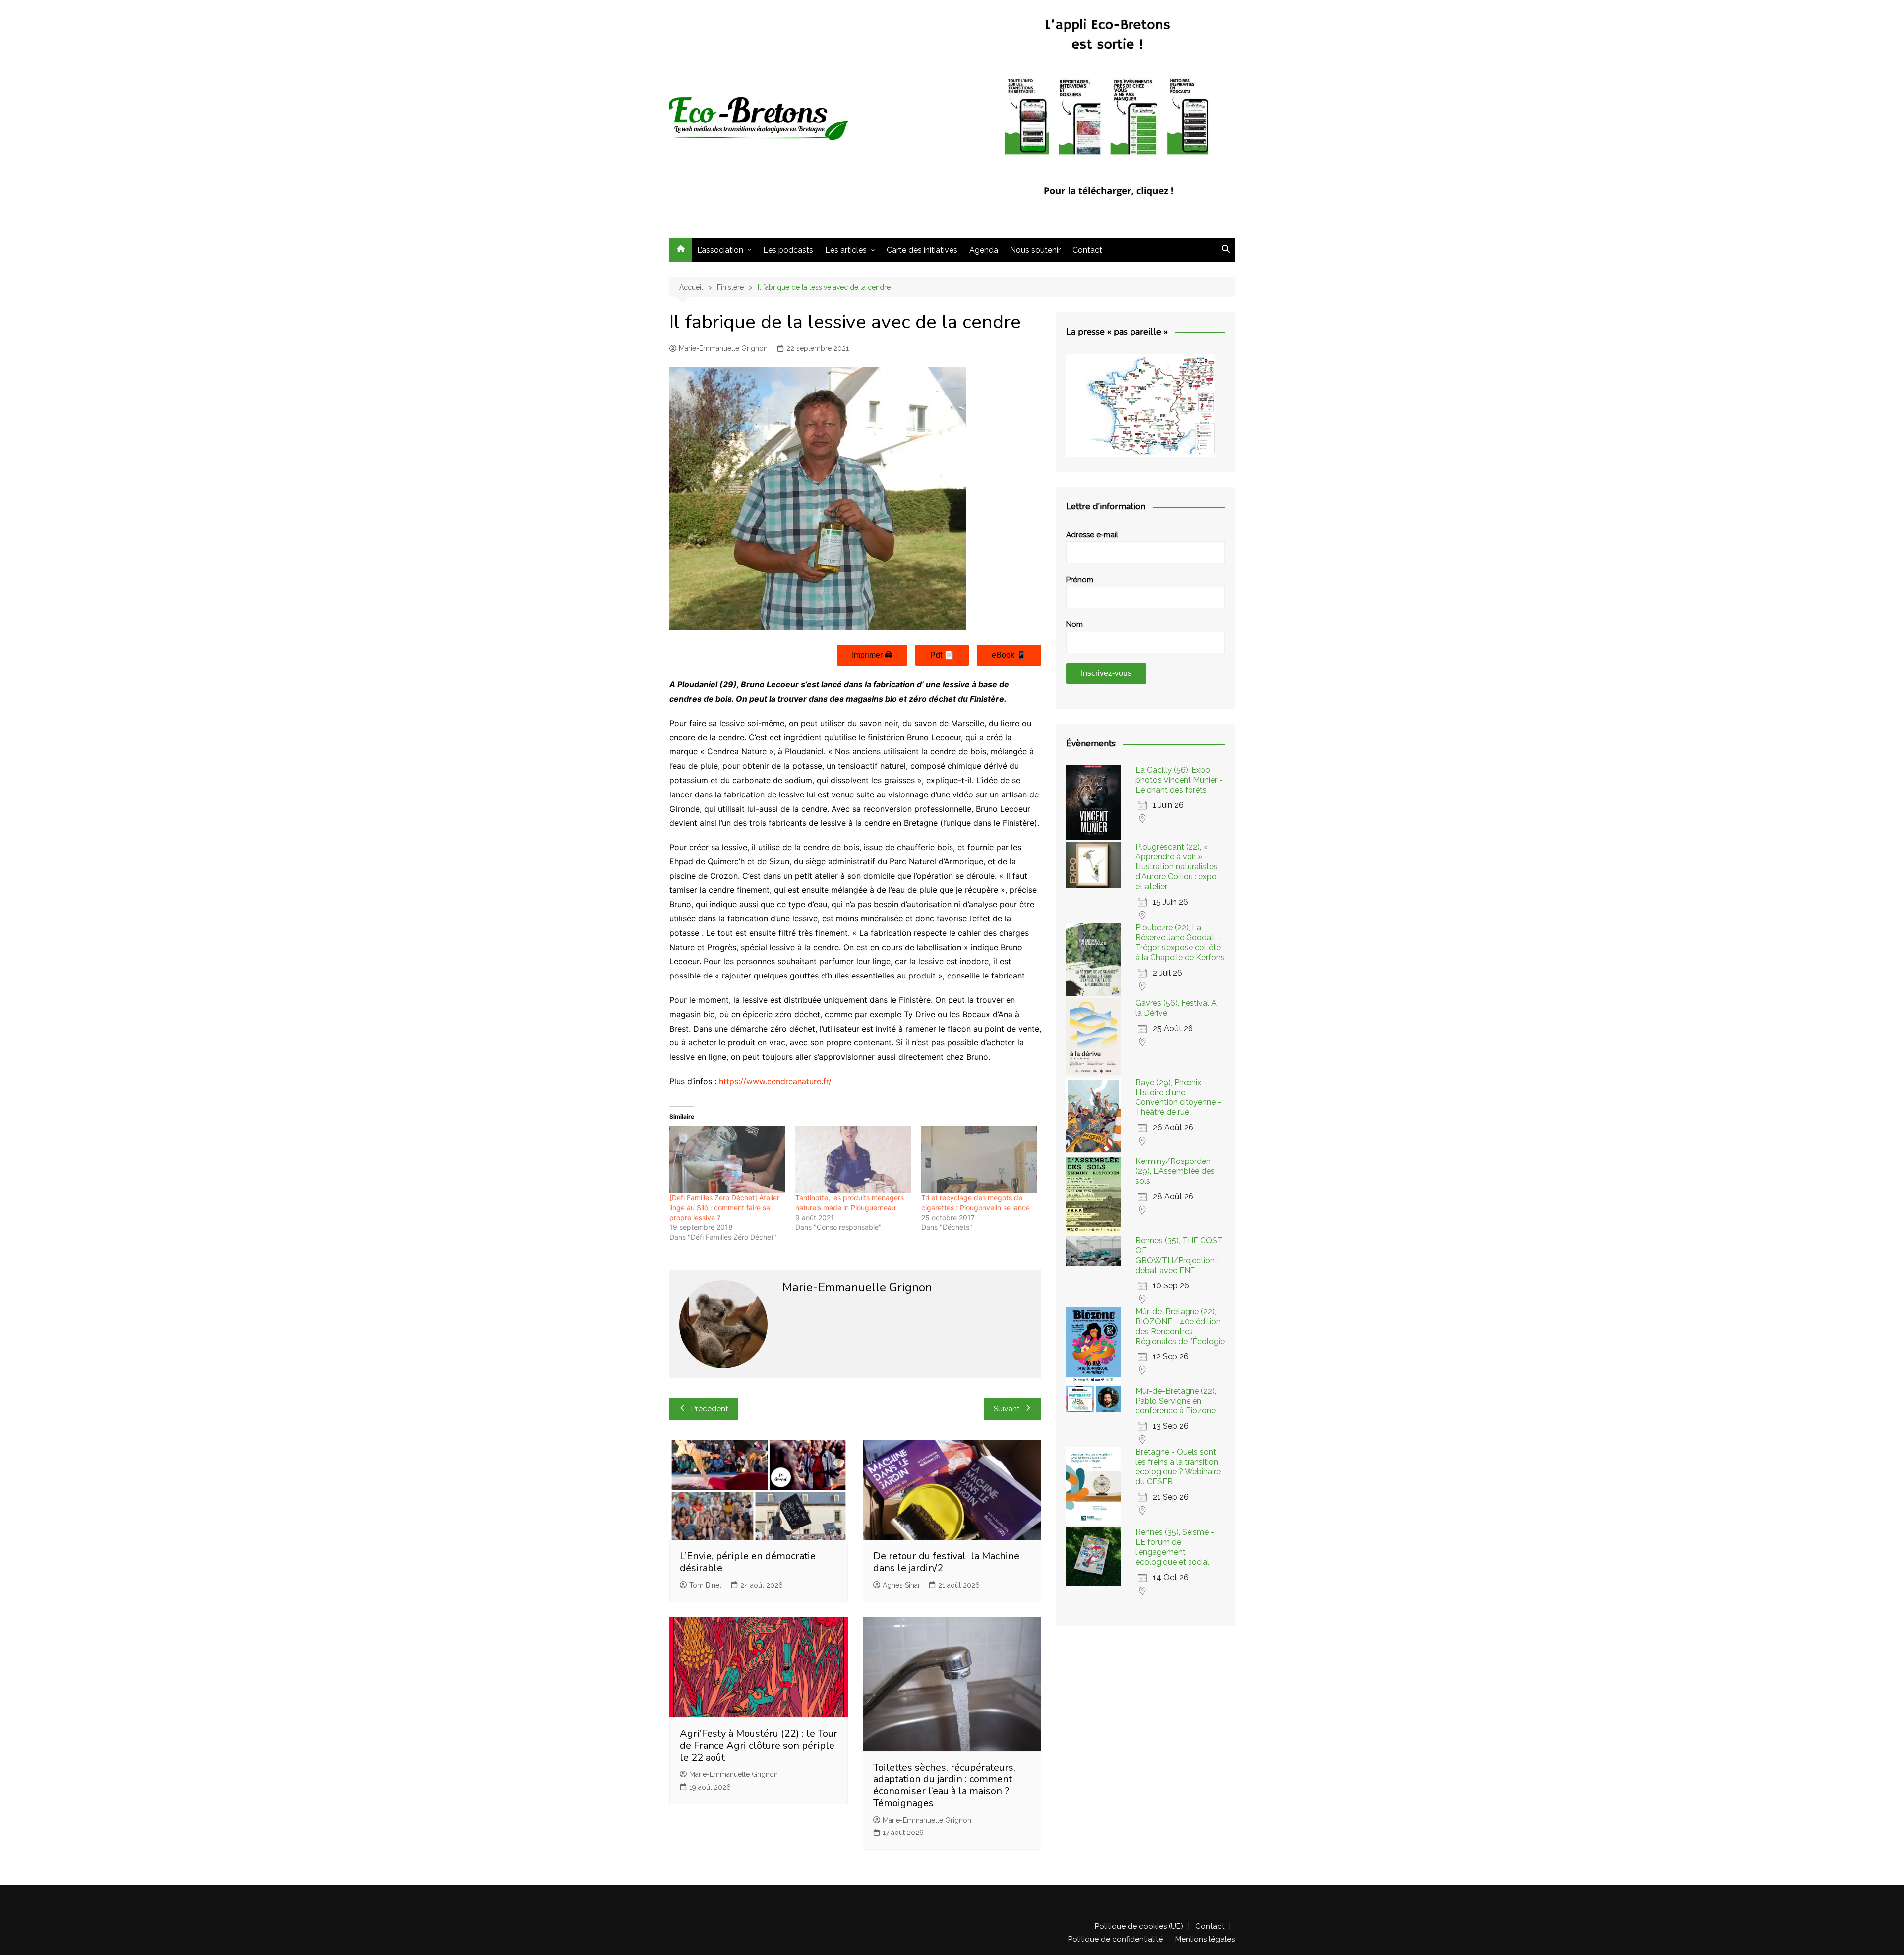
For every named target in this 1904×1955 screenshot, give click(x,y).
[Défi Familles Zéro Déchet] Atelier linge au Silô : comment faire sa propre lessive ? (724, 1207)
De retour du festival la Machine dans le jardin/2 (946, 1562)
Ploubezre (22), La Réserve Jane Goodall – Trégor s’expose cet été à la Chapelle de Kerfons (1180, 943)
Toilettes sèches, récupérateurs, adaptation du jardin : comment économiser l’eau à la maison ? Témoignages (944, 1785)
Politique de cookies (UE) (1139, 1926)
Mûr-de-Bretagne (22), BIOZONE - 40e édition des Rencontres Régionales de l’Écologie (1180, 1326)
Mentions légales (1205, 1939)
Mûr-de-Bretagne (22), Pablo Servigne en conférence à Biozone (1176, 1401)
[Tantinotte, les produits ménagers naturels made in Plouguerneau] (853, 1160)
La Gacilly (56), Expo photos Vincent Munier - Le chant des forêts (1179, 780)
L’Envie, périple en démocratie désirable (748, 1562)
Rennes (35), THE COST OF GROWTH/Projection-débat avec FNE (1179, 1255)
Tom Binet (705, 1585)
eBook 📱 (1009, 655)
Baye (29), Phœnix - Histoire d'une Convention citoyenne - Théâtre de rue (1178, 1097)
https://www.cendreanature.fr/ (775, 1081)
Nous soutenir (1035, 250)
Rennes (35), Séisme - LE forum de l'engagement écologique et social (1175, 1547)
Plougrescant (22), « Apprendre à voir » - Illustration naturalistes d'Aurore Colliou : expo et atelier (1177, 867)
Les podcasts (788, 250)
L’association (720, 250)
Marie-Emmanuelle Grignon (723, 348)
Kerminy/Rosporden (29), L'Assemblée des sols (1175, 1171)
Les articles (846, 250)
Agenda (984, 250)
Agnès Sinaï (901, 1585)
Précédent (710, 1409)
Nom (1074, 624)
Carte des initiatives (922, 250)
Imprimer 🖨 (872, 655)
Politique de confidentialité (1115, 1939)
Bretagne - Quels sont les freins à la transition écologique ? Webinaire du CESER (1178, 1467)
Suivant (1007, 1409)
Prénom (1080, 580)
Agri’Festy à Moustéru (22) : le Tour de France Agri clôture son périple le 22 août (759, 1745)
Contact (1087, 250)
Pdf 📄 (942, 655)
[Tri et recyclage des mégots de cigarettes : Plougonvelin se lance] (979, 1160)
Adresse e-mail (1092, 535)
